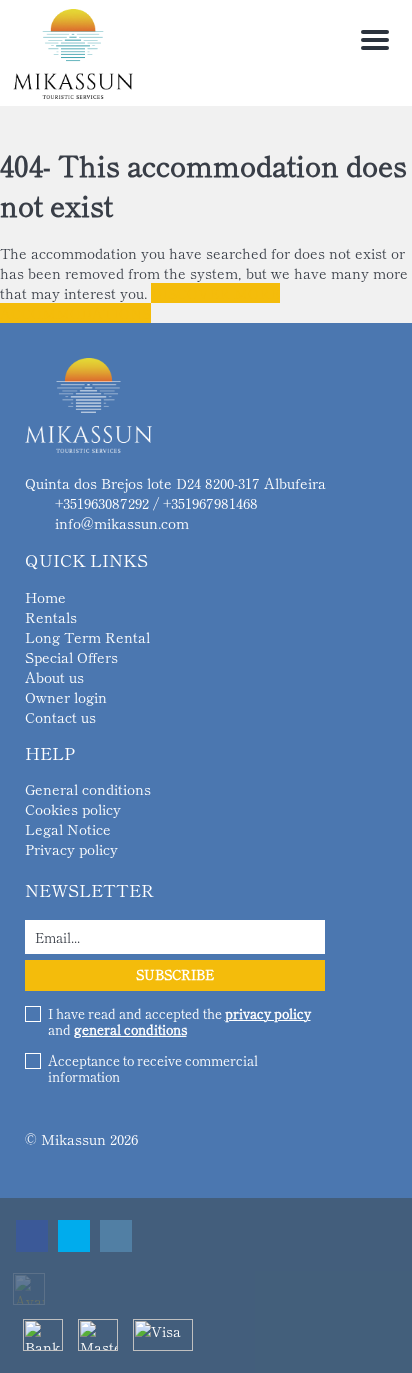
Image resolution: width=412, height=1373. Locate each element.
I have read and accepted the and (179, 1022)
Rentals (51, 617)
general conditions (130, 1029)
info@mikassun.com (122, 523)
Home (45, 597)
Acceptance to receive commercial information (153, 1069)
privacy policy (268, 1013)
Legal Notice (68, 829)
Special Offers (71, 657)
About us (54, 677)
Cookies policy (73, 809)
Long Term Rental (87, 637)
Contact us (60, 717)
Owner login (66, 697)
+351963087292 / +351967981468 (156, 503)
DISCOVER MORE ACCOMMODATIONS (140, 303)
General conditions (88, 789)
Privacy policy (71, 849)
